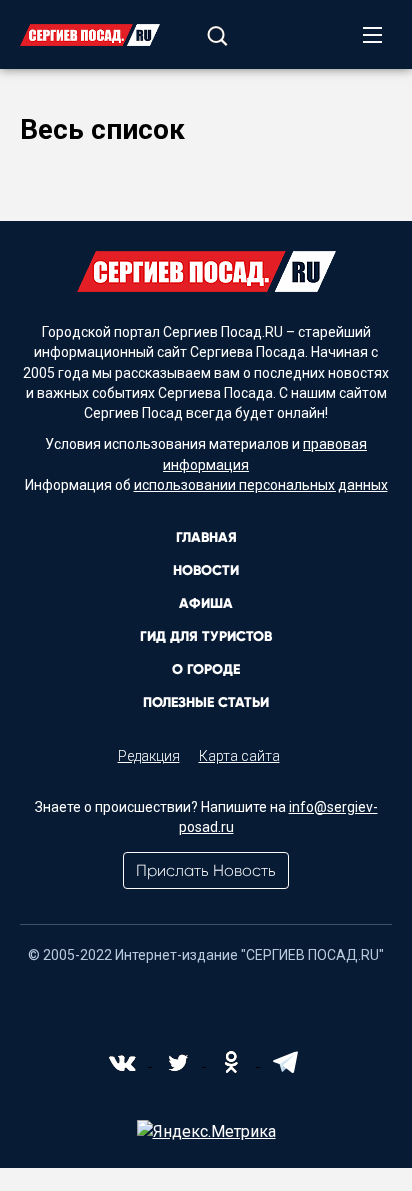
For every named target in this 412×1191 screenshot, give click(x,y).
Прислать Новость (206, 870)
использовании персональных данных (261, 485)
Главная (206, 537)
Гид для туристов (206, 636)
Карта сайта (239, 756)
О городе (206, 669)
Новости (206, 570)
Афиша (206, 603)
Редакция (149, 756)
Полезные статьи (206, 702)
